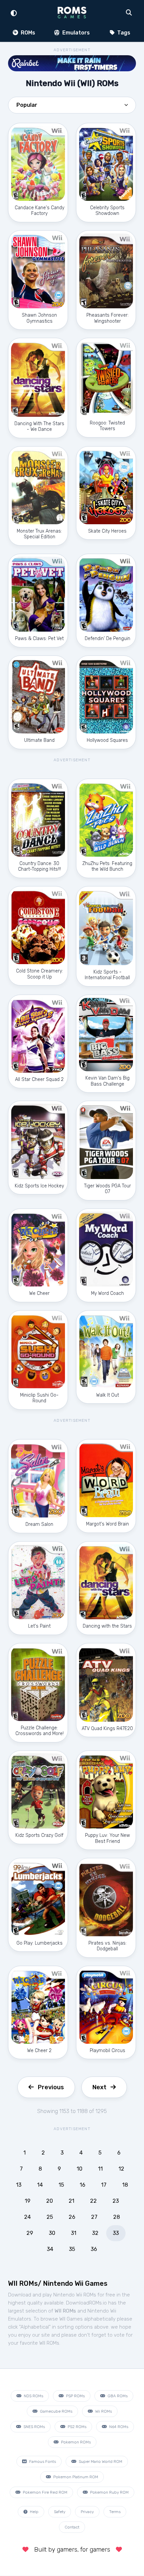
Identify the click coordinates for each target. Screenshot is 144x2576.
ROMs (27, 33)
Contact (72, 2527)
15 (61, 2185)
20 (50, 2201)
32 (95, 2233)
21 (71, 2201)
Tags (123, 33)
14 (40, 2185)
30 (52, 2233)
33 (116, 2233)
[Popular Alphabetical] (72, 107)
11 (100, 2169)
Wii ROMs (103, 2411)
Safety (60, 2512)
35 (72, 2249)
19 (28, 2201)
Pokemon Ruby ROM (109, 2492)
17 (104, 2185)
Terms (115, 2512)
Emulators (75, 33)
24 (27, 2217)
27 (94, 2217)
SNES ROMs (34, 2427)
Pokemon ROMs (75, 2442)
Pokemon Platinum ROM (75, 2477)
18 (125, 2185)
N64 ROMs (118, 2427)
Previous (51, 2087)
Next (99, 2087)
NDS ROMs (33, 2396)
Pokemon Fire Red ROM (45, 2492)
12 (121, 2169)
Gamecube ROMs (56, 2411)
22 (93, 2201)
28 (117, 2217)
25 (50, 2217)
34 (50, 2249)
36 (94, 2249)
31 (74, 2233)
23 (116, 2201)
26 (72, 2217)
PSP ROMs (75, 2396)
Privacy (87, 2512)
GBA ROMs (117, 2396)
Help (34, 2512)
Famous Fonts (42, 2462)
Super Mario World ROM (100, 2462)
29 (30, 2233)
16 (83, 2185)
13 (19, 2185)
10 (80, 2169)
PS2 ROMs (77, 2427)
